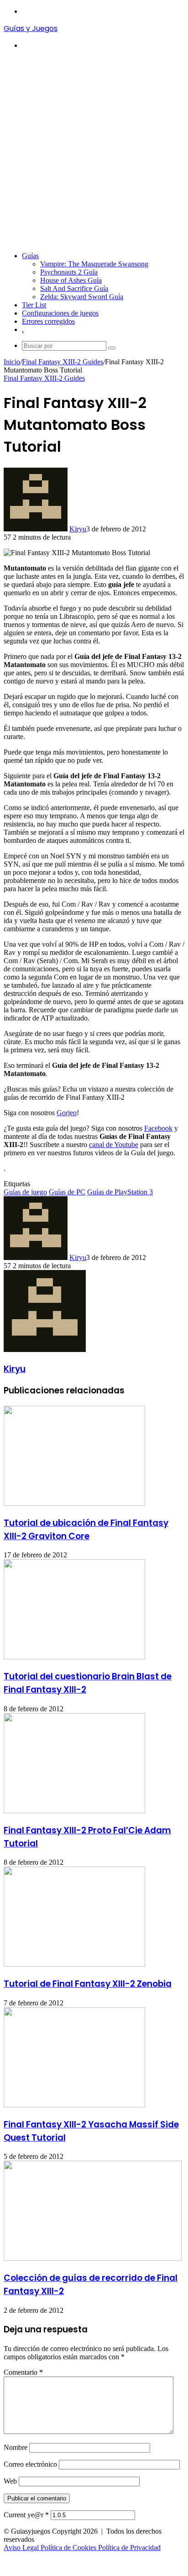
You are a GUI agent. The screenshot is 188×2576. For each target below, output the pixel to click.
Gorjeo (67, 1113)
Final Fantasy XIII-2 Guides (63, 362)
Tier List (34, 305)
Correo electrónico (30, 2464)
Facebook (158, 1128)
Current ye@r (26, 2515)
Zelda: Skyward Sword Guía (82, 297)
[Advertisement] (94, 151)
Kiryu (78, 529)
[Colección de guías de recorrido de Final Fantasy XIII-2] (93, 2258)
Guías (30, 256)
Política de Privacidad (129, 2548)
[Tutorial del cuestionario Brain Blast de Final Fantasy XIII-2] (74, 1657)
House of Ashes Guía (71, 280)
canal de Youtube (114, 1145)
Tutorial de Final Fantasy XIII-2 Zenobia (88, 1984)
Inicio (12, 362)
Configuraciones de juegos (60, 313)
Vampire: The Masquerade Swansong (94, 264)
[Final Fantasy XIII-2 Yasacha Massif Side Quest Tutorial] (74, 2105)
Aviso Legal (22, 2548)
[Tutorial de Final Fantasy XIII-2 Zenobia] (74, 1964)
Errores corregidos (48, 321)
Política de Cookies (69, 2548)
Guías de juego (25, 1192)
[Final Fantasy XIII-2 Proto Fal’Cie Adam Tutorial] (74, 1811)
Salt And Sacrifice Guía (74, 288)
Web (10, 2481)
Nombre (16, 2447)
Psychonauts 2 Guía (69, 272)
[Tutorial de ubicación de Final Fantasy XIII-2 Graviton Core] (74, 1503)
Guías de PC (67, 1192)
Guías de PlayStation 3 (120, 1192)
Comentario (23, 2372)
